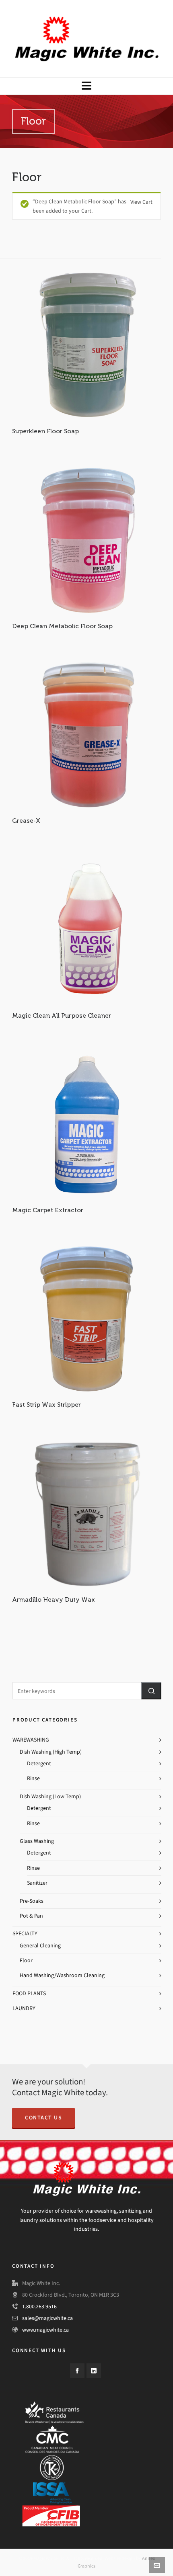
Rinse (33, 1778)
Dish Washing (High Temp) (51, 1752)
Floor (26, 1960)
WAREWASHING (31, 1740)
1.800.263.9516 (39, 2307)
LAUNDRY (24, 2008)
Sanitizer (37, 1883)
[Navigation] (86, 86)
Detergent (39, 1763)
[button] (151, 1691)
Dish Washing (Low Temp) (50, 1796)
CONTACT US (43, 2118)
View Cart (141, 202)
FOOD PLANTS (29, 1993)
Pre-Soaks (32, 1901)
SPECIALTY (25, 1934)
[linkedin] (94, 2371)
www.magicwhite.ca (45, 2330)
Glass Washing (37, 1841)
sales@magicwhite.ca (47, 2318)
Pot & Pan (31, 1916)
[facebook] (77, 2371)
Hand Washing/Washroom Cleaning (62, 1975)
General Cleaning (40, 1946)
